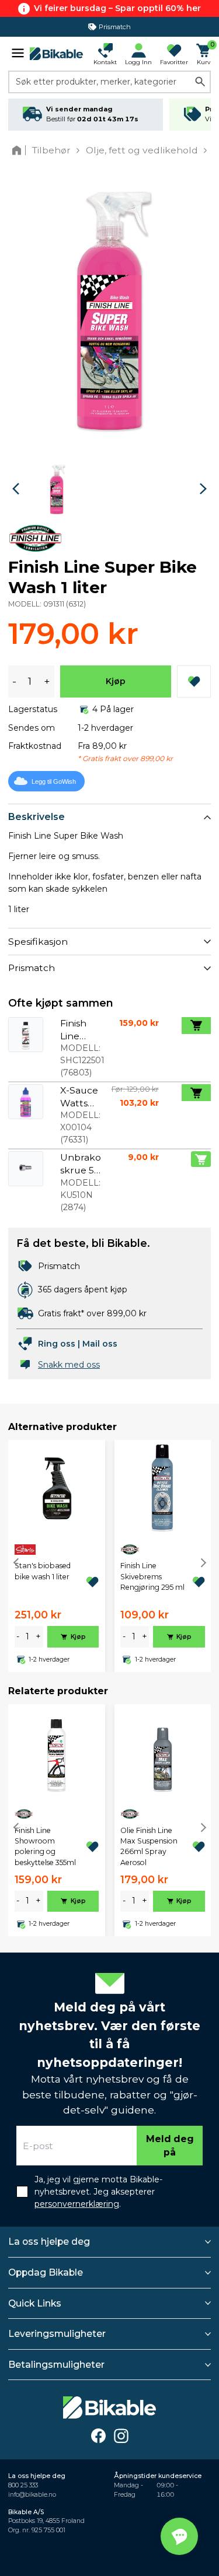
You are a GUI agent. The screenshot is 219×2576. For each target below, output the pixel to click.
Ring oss (57, 1344)
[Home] (19, 150)
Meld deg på (170, 2146)
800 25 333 (23, 2485)
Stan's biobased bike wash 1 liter (43, 1571)
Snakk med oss (69, 1365)
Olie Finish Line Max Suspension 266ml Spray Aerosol (149, 1846)
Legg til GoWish (54, 781)
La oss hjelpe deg (49, 2242)
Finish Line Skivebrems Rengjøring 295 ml (152, 1576)
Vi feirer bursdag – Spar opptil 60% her (117, 8)
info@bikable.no (32, 2495)
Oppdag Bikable (46, 2272)
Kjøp (116, 681)
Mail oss (100, 1344)
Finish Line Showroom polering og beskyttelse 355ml (45, 1846)
